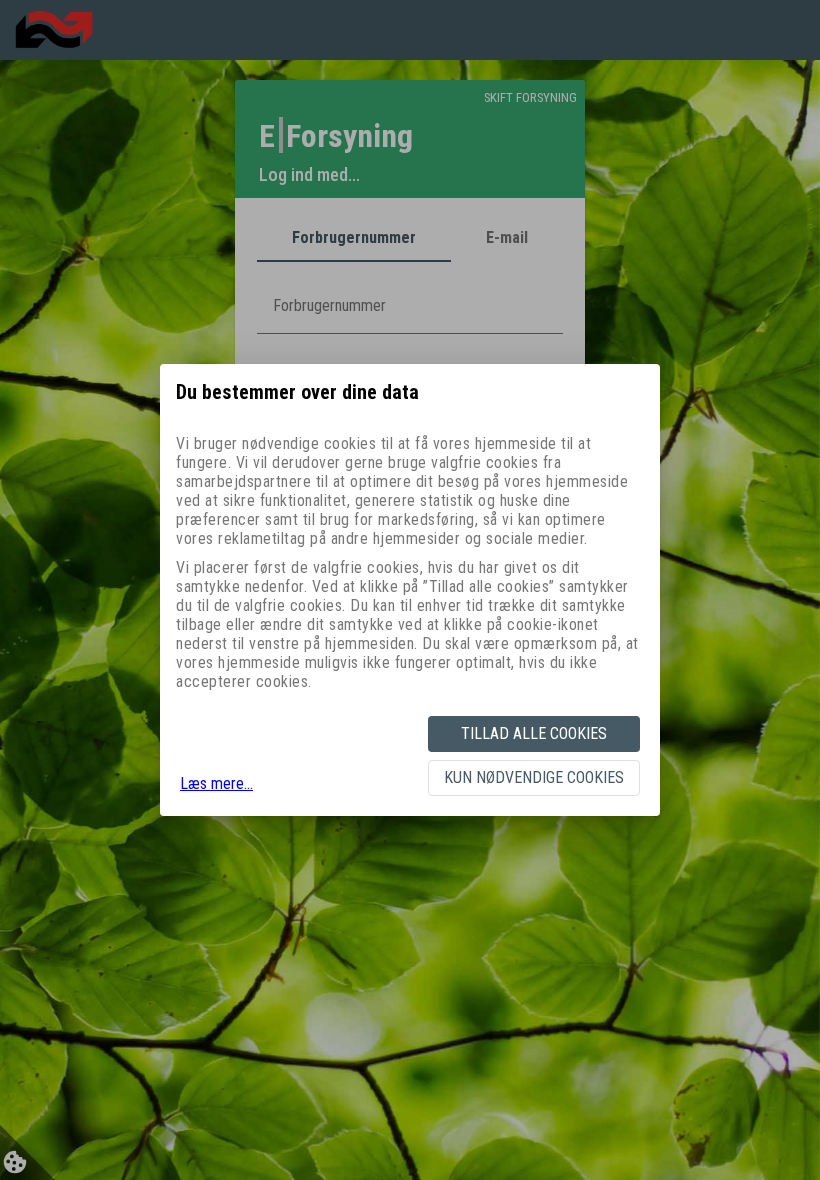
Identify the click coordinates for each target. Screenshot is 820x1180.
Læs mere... (216, 783)
